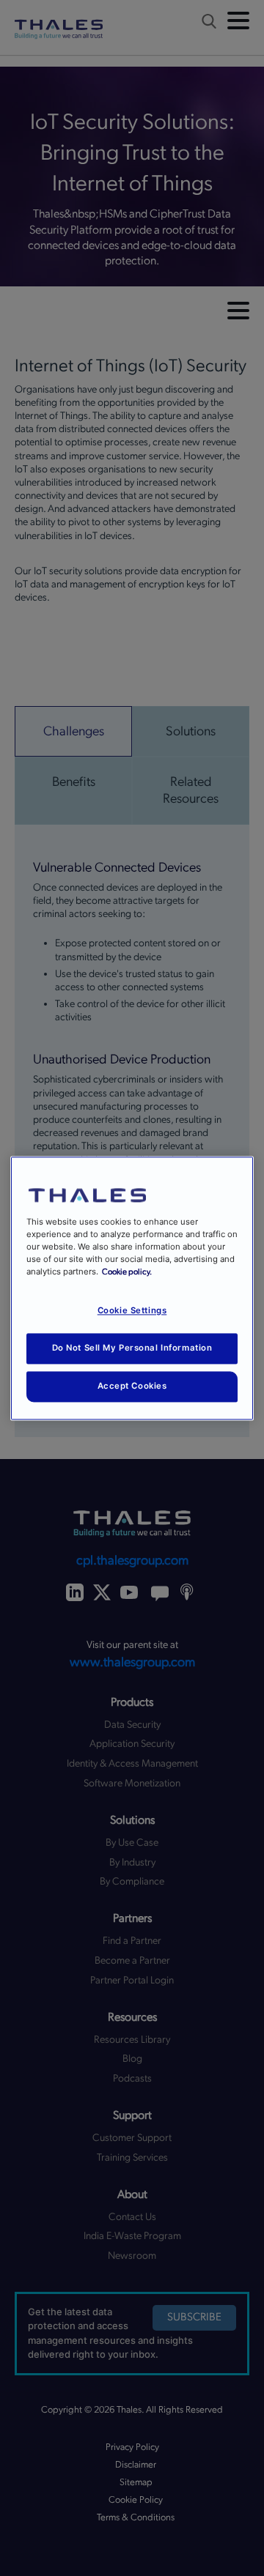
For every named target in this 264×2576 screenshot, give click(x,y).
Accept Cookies (132, 1386)
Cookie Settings (132, 1310)
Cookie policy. (127, 1272)
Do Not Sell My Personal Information (132, 1348)
